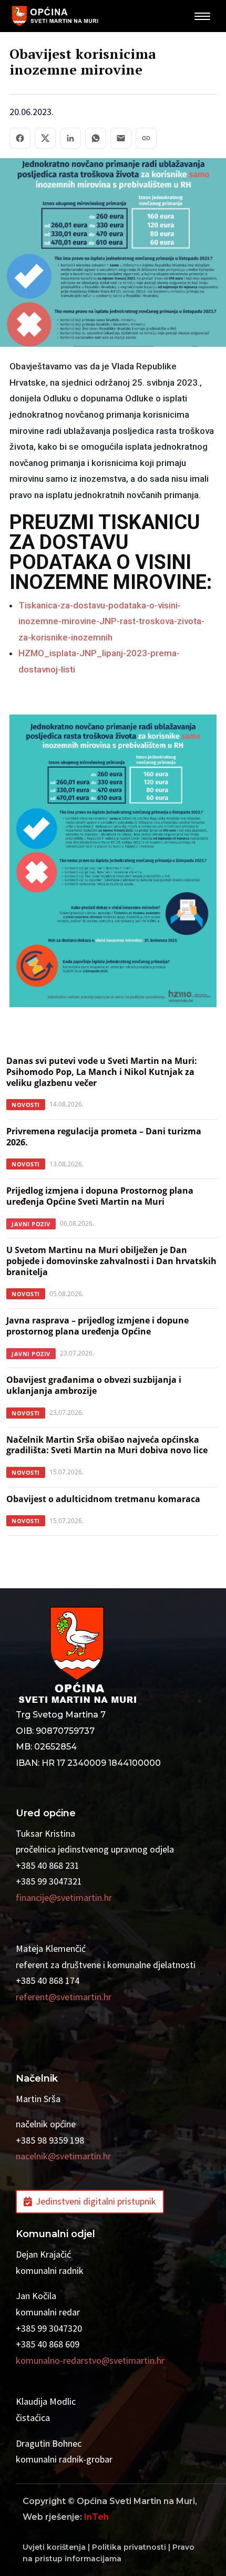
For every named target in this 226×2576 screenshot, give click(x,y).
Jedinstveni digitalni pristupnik (96, 2201)
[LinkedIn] (70, 138)
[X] (45, 138)
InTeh (96, 2517)
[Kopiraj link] (146, 138)
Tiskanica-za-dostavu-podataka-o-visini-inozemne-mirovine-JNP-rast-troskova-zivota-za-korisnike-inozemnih (111, 621)
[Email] (121, 138)
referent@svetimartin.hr (64, 1997)
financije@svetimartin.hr (64, 1897)
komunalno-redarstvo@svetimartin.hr (90, 2360)
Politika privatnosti (129, 2547)
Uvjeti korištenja (54, 2547)
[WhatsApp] (96, 138)
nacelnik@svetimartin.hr (63, 2156)
